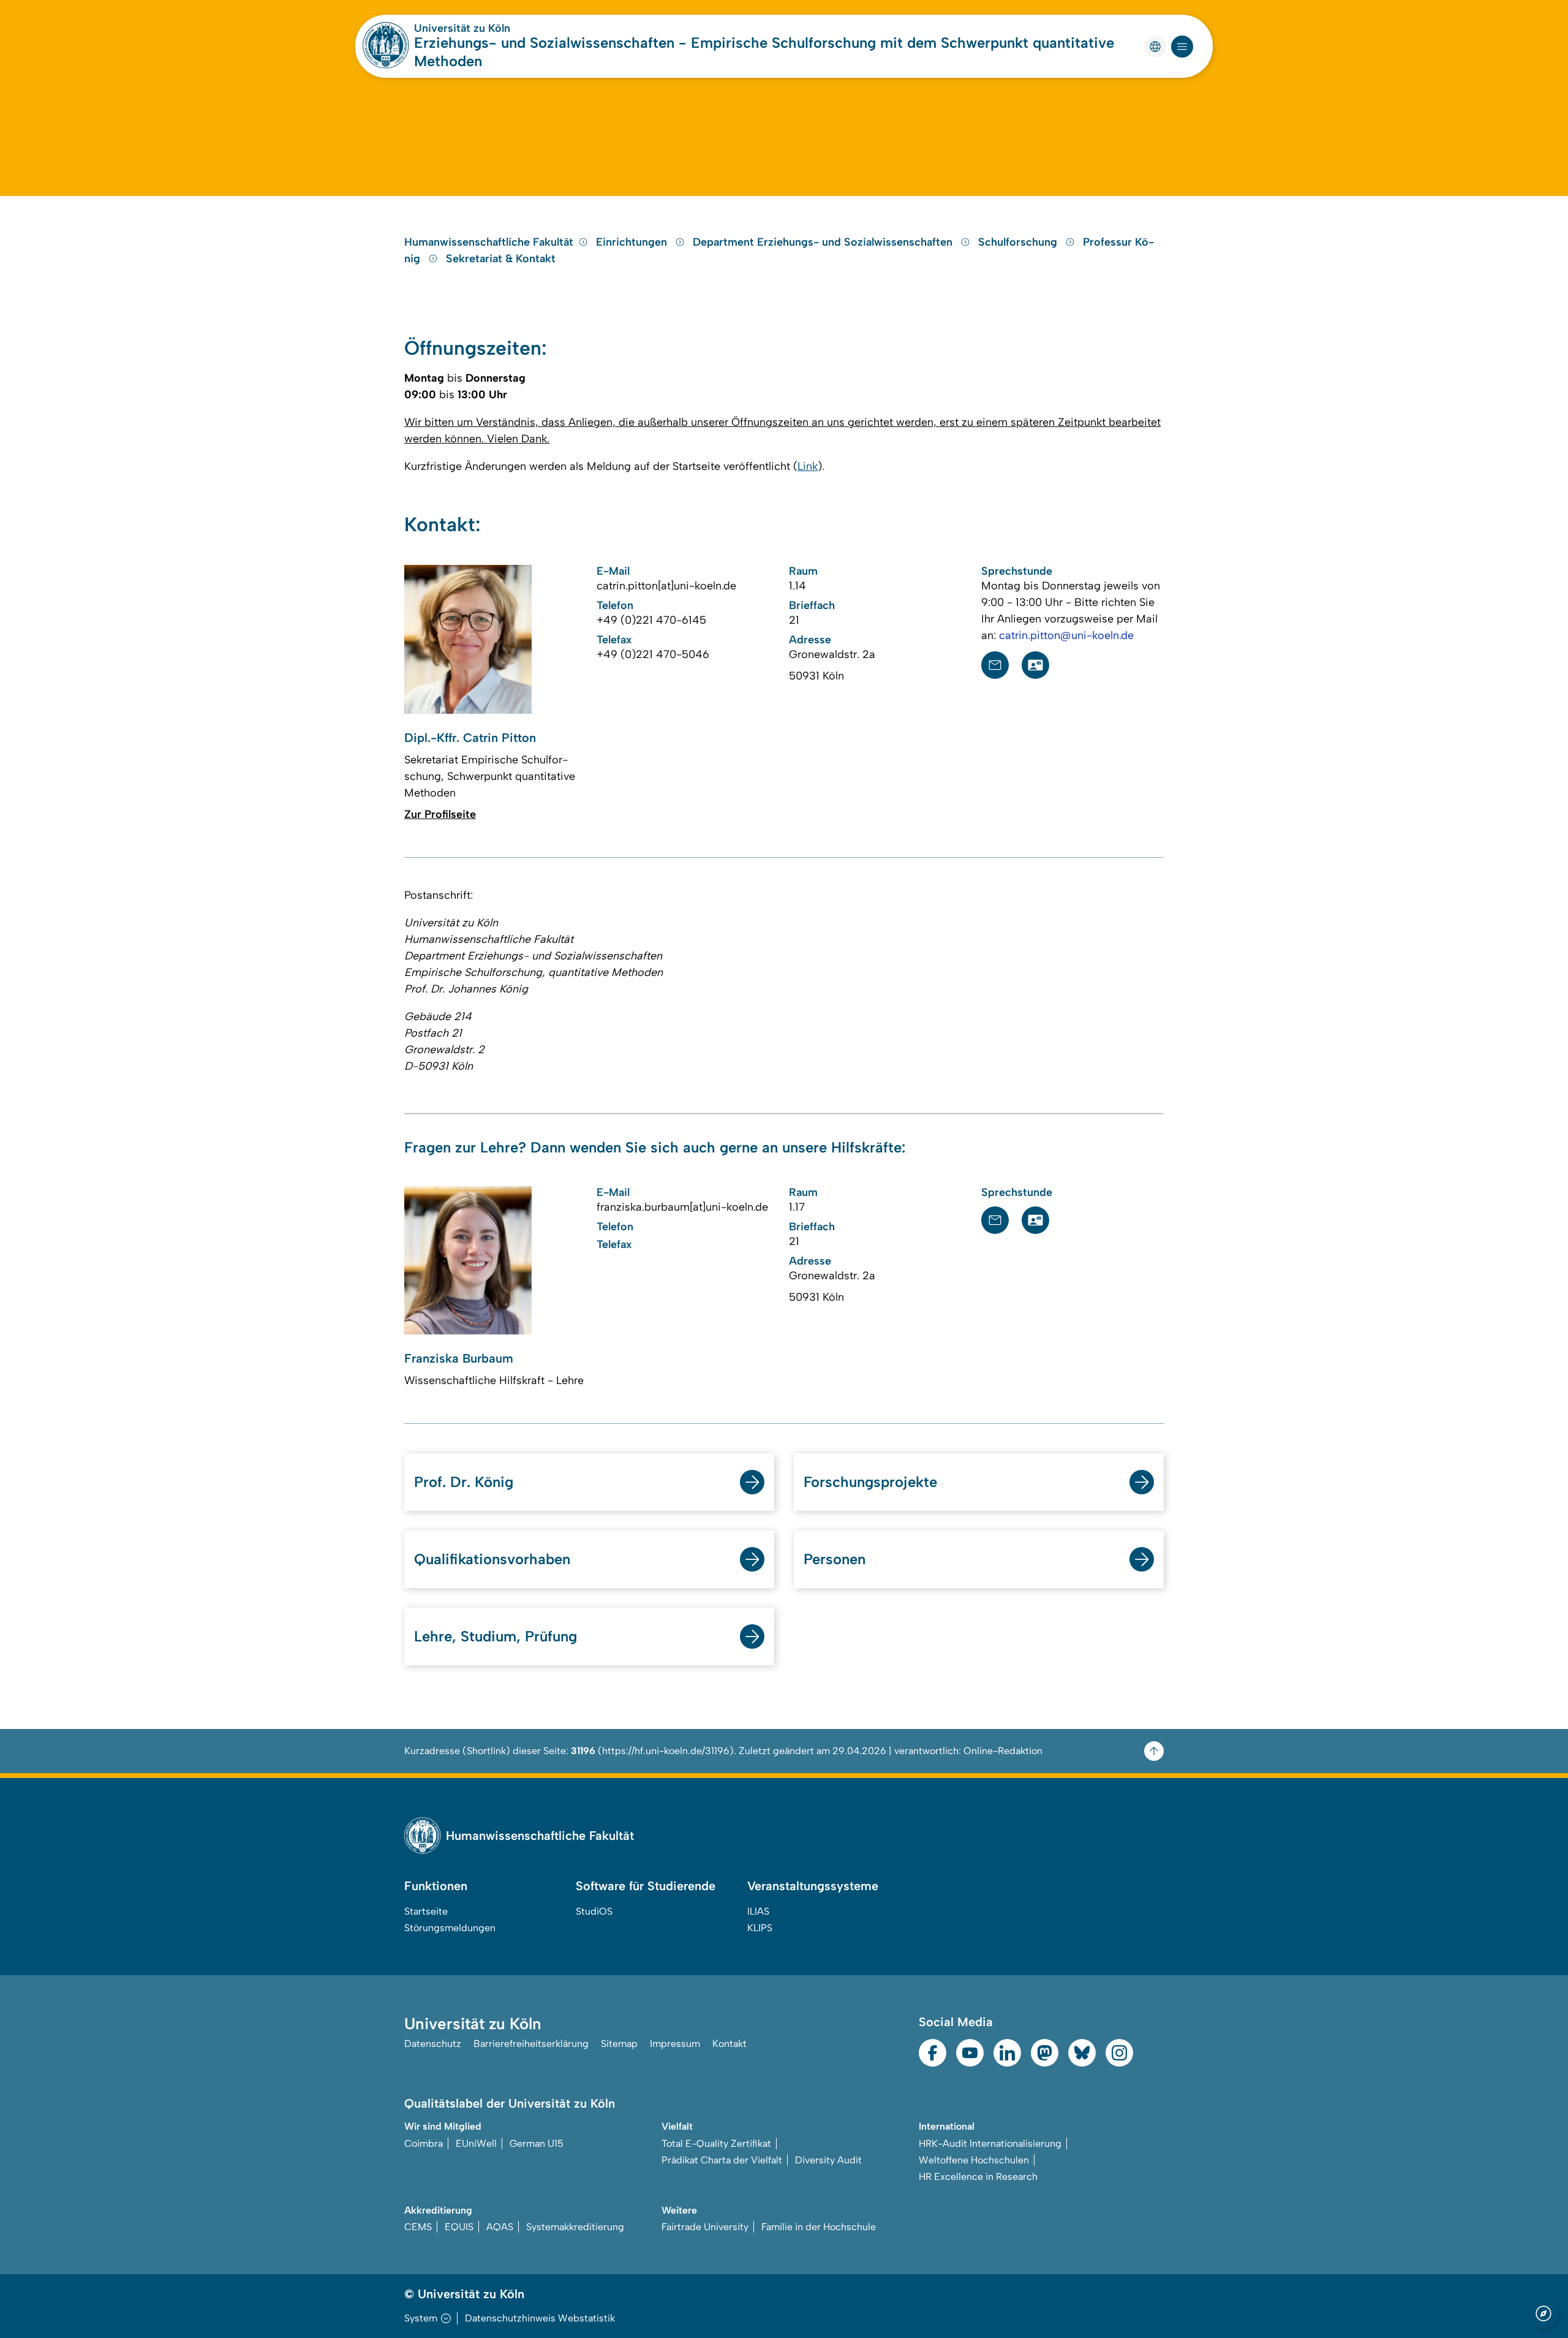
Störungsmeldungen (450, 1928)
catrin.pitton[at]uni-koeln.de (666, 586)
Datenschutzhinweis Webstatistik (540, 2318)
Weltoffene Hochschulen (974, 2160)
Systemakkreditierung (575, 2227)
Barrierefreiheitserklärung (531, 2044)
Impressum (675, 2044)
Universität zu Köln (462, 28)
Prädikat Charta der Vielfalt (722, 2160)
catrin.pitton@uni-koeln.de (1066, 635)
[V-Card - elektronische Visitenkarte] (1035, 665)
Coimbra (424, 2143)
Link (808, 466)
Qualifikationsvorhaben (492, 1559)
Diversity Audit (828, 2160)
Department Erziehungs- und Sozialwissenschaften (824, 242)
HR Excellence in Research (978, 2177)
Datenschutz (433, 2044)
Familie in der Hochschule (819, 2227)
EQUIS (459, 2227)
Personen (835, 1559)
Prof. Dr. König (464, 1482)
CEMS (418, 2227)
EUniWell (476, 2143)
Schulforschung (1019, 242)
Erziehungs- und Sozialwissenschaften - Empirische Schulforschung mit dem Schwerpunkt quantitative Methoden (764, 52)
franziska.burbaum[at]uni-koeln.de (682, 1207)
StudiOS (594, 1911)
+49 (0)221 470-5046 (653, 654)
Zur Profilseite (440, 814)
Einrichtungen (633, 242)
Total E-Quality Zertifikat (716, 2143)
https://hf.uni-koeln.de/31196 (666, 1751)
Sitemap (619, 2044)
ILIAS (758, 1911)
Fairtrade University (705, 2227)
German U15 (537, 2143)
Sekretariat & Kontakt (501, 259)
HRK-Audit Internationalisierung (990, 2143)
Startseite (426, 1911)
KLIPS (760, 1928)
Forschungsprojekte (870, 1482)
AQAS (500, 2227)
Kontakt (729, 2044)
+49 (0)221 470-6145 (651, 620)
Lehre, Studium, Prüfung (496, 1636)
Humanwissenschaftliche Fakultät (489, 242)
